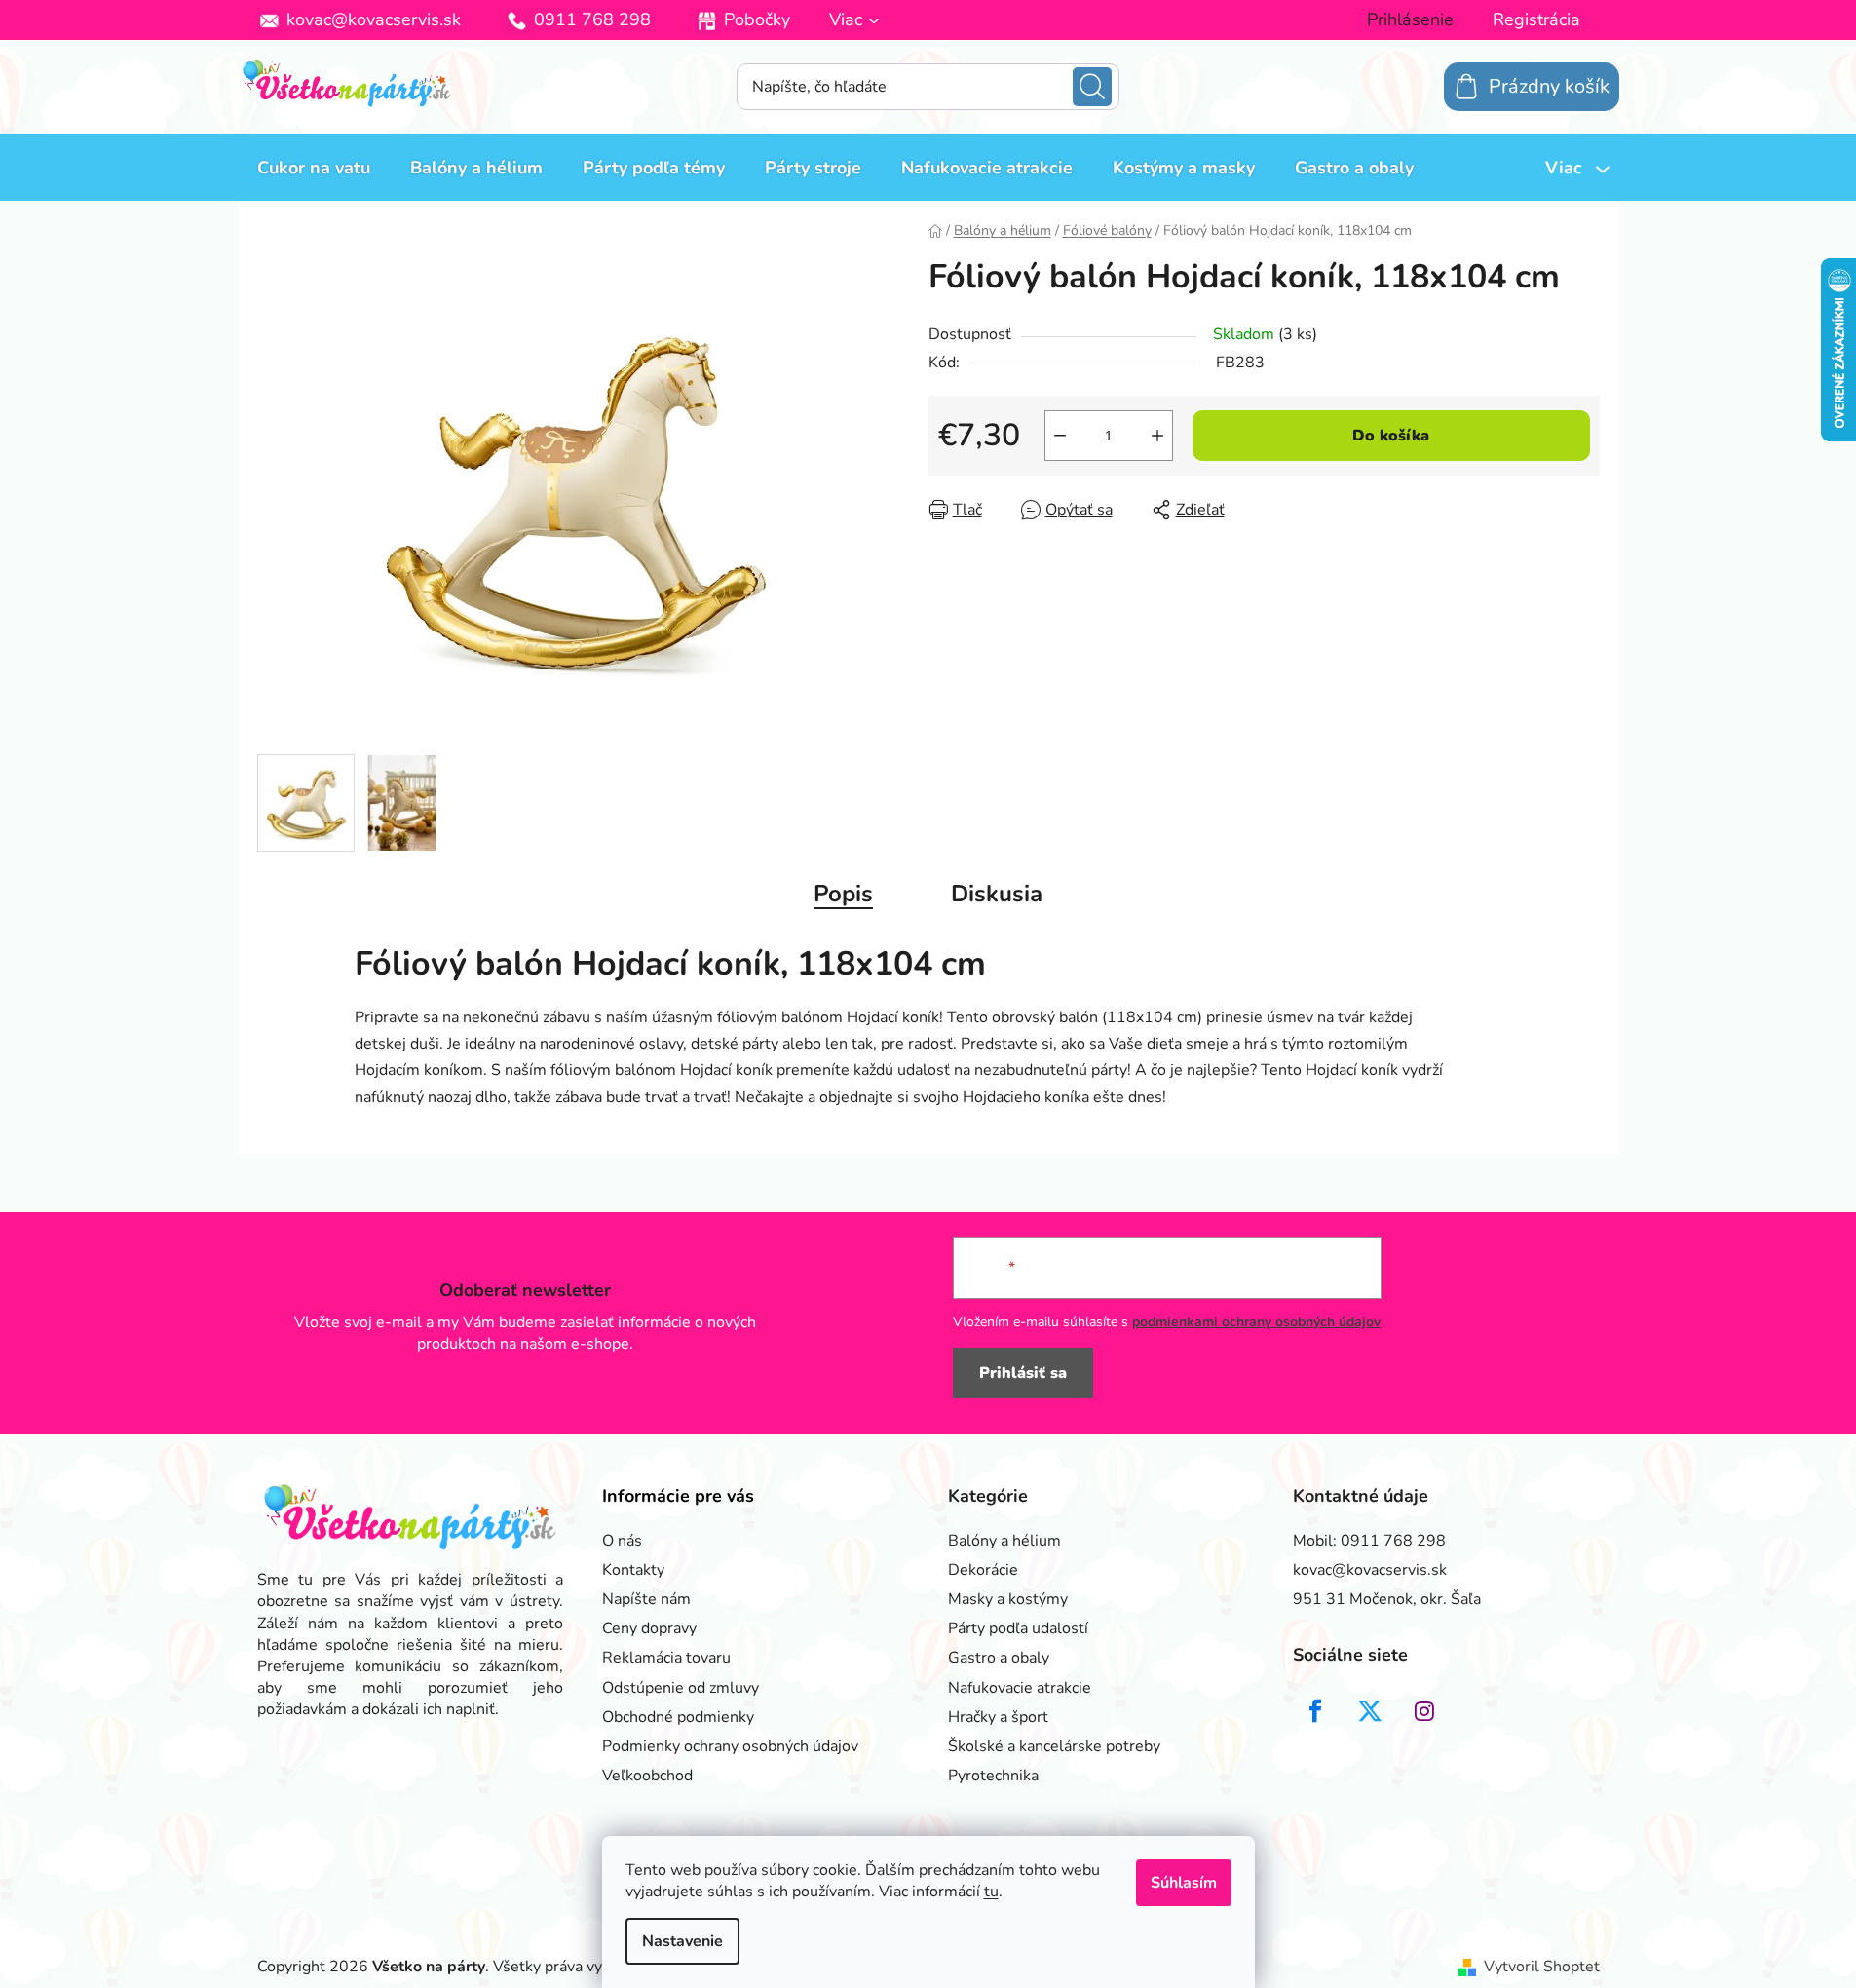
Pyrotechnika (993, 1776)
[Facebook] (1315, 1711)
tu (991, 1892)
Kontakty (633, 1570)
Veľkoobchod (647, 1776)
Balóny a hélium (1004, 1541)
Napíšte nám (646, 1599)
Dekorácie (983, 1570)
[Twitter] (1370, 1711)
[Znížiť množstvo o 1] (1060, 436)
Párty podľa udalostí (1018, 1628)
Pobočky (757, 19)
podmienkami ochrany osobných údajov (1256, 1322)
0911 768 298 (592, 19)
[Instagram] (1424, 1711)
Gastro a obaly (999, 1658)
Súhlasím (1184, 1883)
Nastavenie (682, 1941)
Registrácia (1536, 19)
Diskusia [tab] (997, 894)
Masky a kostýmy (1008, 1599)
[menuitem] (314, 168)
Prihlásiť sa (1023, 1373)
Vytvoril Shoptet (1542, 1967)
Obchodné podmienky (678, 1717)
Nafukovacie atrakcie (1020, 1688)
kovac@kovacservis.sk (374, 19)
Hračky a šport (998, 1717)
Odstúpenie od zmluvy (681, 1688)
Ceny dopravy (649, 1628)
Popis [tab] (843, 894)
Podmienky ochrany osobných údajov (730, 1746)
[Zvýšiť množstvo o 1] (1157, 436)
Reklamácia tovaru (666, 1658)
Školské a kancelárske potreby (1054, 1746)
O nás (622, 1541)
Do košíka (1391, 436)
